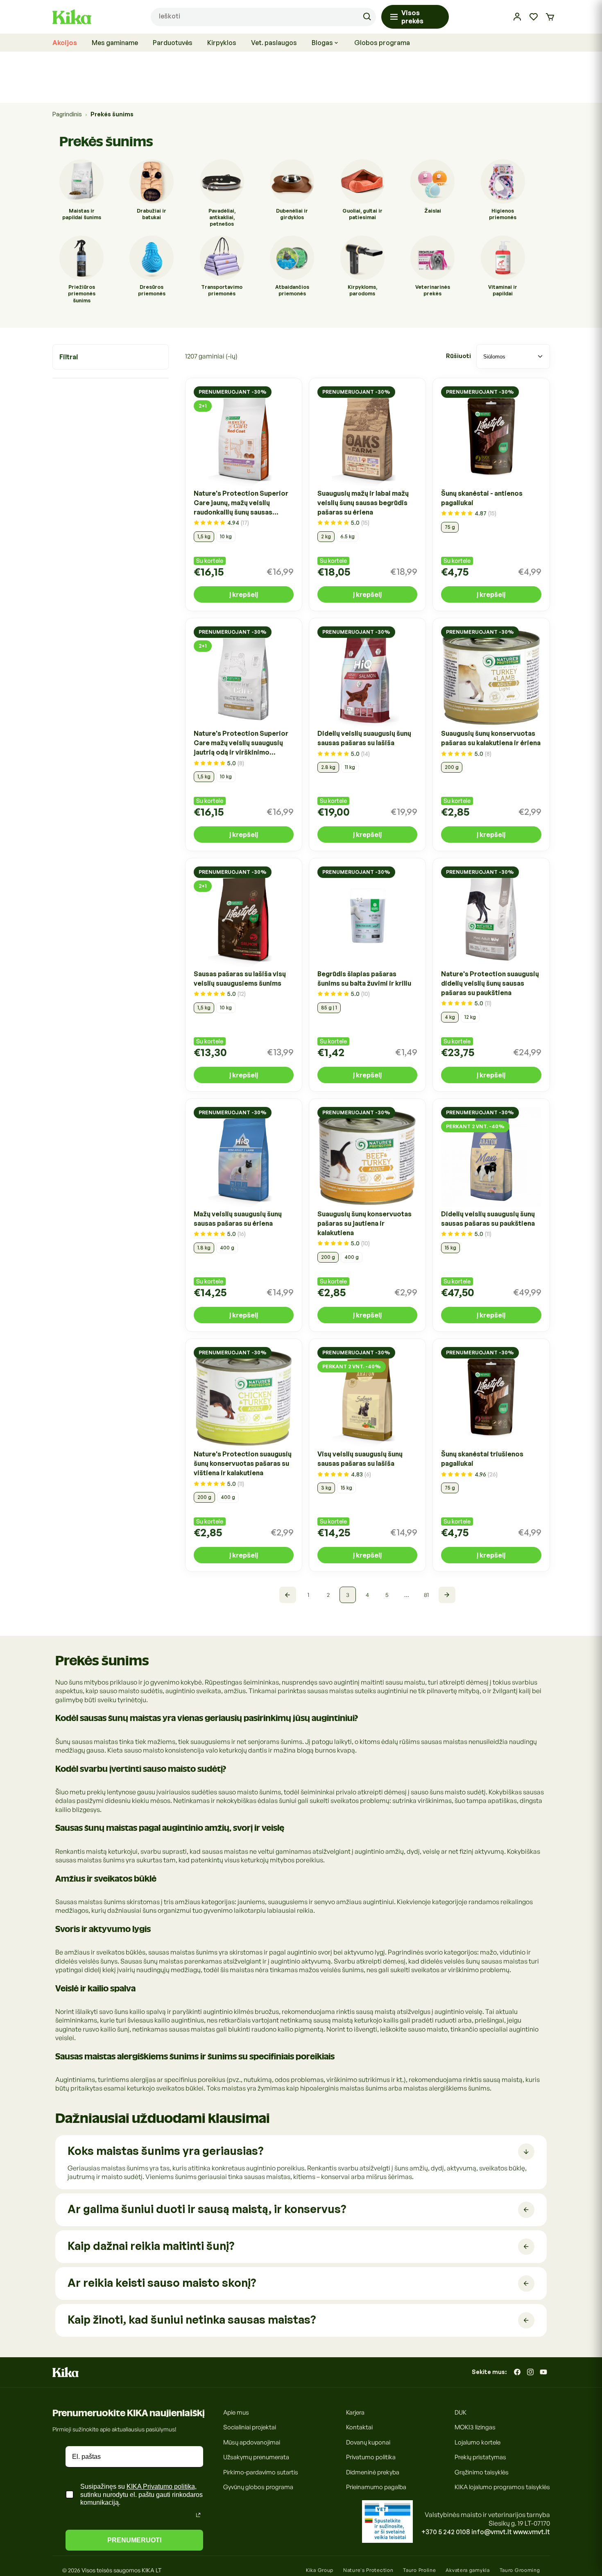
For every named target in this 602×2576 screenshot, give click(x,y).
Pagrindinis (67, 114)
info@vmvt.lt (492, 2532)
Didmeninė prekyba (373, 2472)
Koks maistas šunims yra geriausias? (165, 2151)
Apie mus (236, 2412)
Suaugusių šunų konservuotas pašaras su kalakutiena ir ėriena (491, 738)
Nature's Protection (368, 2570)
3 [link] (348, 1595)
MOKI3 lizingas (475, 2427)
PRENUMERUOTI (134, 2540)
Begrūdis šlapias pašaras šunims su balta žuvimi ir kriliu (364, 978)
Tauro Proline (419, 2570)
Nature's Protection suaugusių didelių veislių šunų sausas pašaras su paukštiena (490, 983)
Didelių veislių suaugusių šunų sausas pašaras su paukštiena (488, 1219)
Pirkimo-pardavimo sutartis (261, 2472)
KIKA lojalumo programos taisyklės (502, 2487)
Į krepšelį (244, 594)
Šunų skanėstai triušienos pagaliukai (482, 1459)
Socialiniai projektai (250, 2427)
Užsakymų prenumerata (256, 2457)
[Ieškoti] (367, 17)
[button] (550, 17)
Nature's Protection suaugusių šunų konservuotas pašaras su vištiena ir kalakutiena (243, 1463)
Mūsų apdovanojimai (252, 2442)
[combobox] (263, 17)
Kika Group (320, 2570)
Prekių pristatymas (480, 2457)
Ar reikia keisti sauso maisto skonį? (162, 2282)
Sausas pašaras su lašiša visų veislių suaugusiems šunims (240, 978)
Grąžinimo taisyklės (482, 2472)
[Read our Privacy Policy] (198, 2515)
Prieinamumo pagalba (376, 2487)
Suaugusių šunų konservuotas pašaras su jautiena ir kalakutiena (364, 1223)
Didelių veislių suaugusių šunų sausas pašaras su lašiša (364, 738)
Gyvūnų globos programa (258, 2487)
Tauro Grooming (520, 2570)
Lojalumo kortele (478, 2442)
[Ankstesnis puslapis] (288, 1595)
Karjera (355, 2412)
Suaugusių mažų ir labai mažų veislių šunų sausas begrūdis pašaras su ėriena (363, 503)
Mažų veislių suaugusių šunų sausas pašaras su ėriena (238, 1219)
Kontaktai (359, 2427)
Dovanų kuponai (368, 2442)
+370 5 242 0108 (446, 2532)
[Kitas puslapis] (447, 1595)
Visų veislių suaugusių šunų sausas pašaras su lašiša (360, 1459)
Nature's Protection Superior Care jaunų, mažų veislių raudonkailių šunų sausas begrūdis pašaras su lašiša (241, 503)
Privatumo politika (371, 2457)
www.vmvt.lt (532, 2532)
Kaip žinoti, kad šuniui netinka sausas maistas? (192, 2319)
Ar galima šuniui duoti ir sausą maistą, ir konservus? (207, 2209)
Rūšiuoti (458, 356)
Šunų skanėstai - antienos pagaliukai (482, 498)
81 (426, 1595)
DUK (461, 2412)
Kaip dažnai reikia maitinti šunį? (151, 2246)
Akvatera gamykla (467, 2570)
